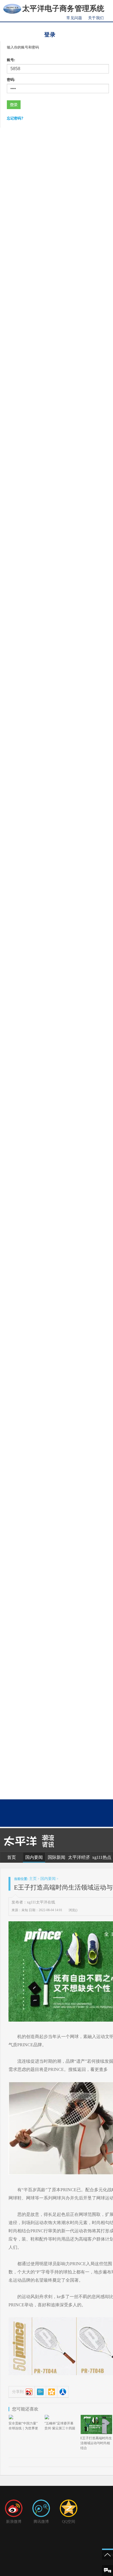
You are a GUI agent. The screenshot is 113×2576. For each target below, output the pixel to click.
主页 (33, 1879)
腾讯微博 (41, 2522)
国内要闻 (34, 1857)
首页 (12, 1857)
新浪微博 (14, 2522)
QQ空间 (69, 2522)
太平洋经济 (79, 1857)
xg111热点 (102, 1857)
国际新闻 (56, 1857)
